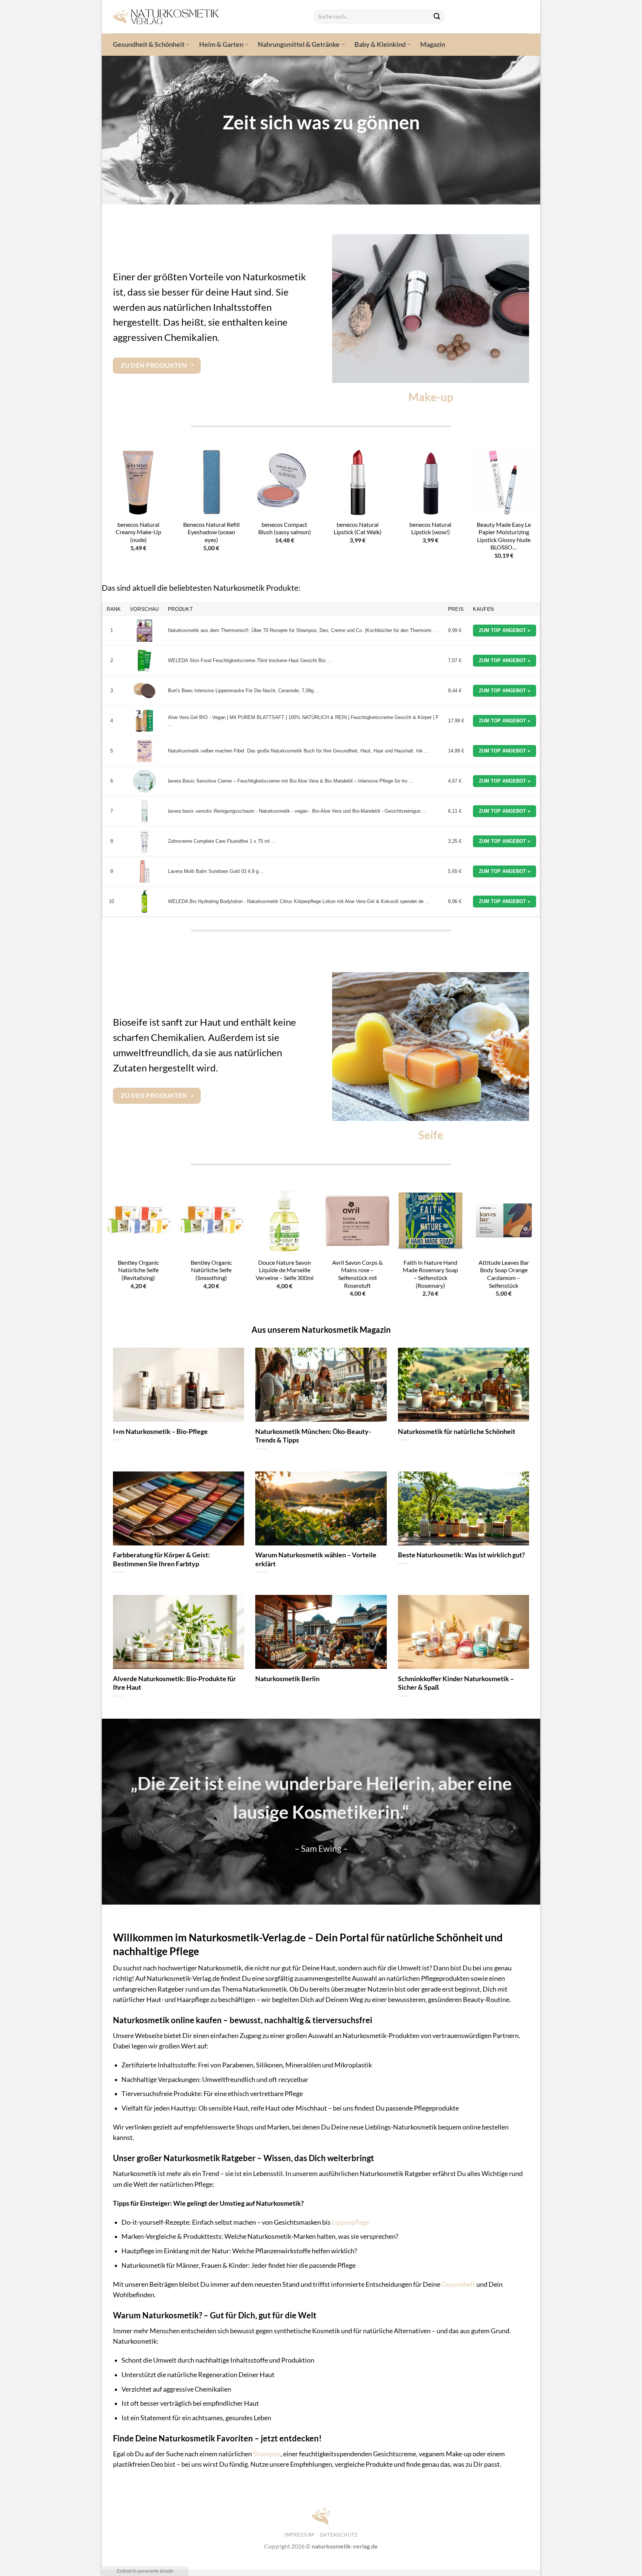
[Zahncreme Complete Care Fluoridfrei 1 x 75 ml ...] (145, 841)
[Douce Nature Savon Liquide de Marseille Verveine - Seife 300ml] (284, 1220)
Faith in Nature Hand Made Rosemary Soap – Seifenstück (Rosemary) (430, 1274)
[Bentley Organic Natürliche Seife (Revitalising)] (138, 1220)
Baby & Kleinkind (380, 44)
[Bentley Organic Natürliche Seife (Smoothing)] (211, 1220)
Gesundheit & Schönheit (149, 44)
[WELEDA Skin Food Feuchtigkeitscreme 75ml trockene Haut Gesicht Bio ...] (145, 661)
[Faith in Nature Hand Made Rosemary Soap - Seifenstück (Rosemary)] (430, 1220)
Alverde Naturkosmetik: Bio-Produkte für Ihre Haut (174, 1683)
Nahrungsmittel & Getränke (299, 44)
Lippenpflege (351, 2222)
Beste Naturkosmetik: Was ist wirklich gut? (461, 1555)
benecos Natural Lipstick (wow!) (430, 528)
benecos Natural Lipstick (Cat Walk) (358, 528)
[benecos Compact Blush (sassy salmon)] (284, 482)
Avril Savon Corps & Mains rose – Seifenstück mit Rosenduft (357, 1274)
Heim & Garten (221, 44)
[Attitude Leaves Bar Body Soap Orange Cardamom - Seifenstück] (504, 1220)
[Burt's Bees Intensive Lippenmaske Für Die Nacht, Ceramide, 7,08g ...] (145, 691)
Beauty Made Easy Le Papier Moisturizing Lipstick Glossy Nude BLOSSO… (504, 536)
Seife (431, 1135)
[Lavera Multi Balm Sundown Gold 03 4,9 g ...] (145, 871)
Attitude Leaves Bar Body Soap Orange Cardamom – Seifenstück (504, 1274)
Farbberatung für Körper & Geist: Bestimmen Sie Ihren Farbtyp (161, 1559)
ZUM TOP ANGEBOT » (505, 630)
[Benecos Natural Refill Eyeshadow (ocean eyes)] (211, 482)
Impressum (299, 2535)
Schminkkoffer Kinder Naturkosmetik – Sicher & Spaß (456, 1683)
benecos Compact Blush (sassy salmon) (285, 528)
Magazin (433, 44)
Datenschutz (339, 2535)
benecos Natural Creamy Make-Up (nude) (138, 532)
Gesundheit (458, 2284)
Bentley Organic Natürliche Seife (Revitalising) (138, 1270)
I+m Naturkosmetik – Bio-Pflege (160, 1431)
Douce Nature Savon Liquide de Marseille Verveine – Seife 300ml (285, 1270)
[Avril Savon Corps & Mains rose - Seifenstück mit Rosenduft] (358, 1220)
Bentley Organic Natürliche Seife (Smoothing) (211, 1270)
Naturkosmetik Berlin (287, 1679)
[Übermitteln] (437, 17)
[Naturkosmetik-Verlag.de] (208, 17)
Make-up (431, 397)
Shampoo (267, 2454)
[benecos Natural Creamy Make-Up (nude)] (138, 482)
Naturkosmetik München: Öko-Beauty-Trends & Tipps (313, 1436)
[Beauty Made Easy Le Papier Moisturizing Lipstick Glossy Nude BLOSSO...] (504, 482)
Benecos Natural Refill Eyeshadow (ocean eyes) (211, 532)
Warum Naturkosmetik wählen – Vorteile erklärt (316, 1559)
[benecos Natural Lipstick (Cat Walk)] (358, 482)
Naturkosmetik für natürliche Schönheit (457, 1431)
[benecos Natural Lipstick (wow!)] (430, 482)
